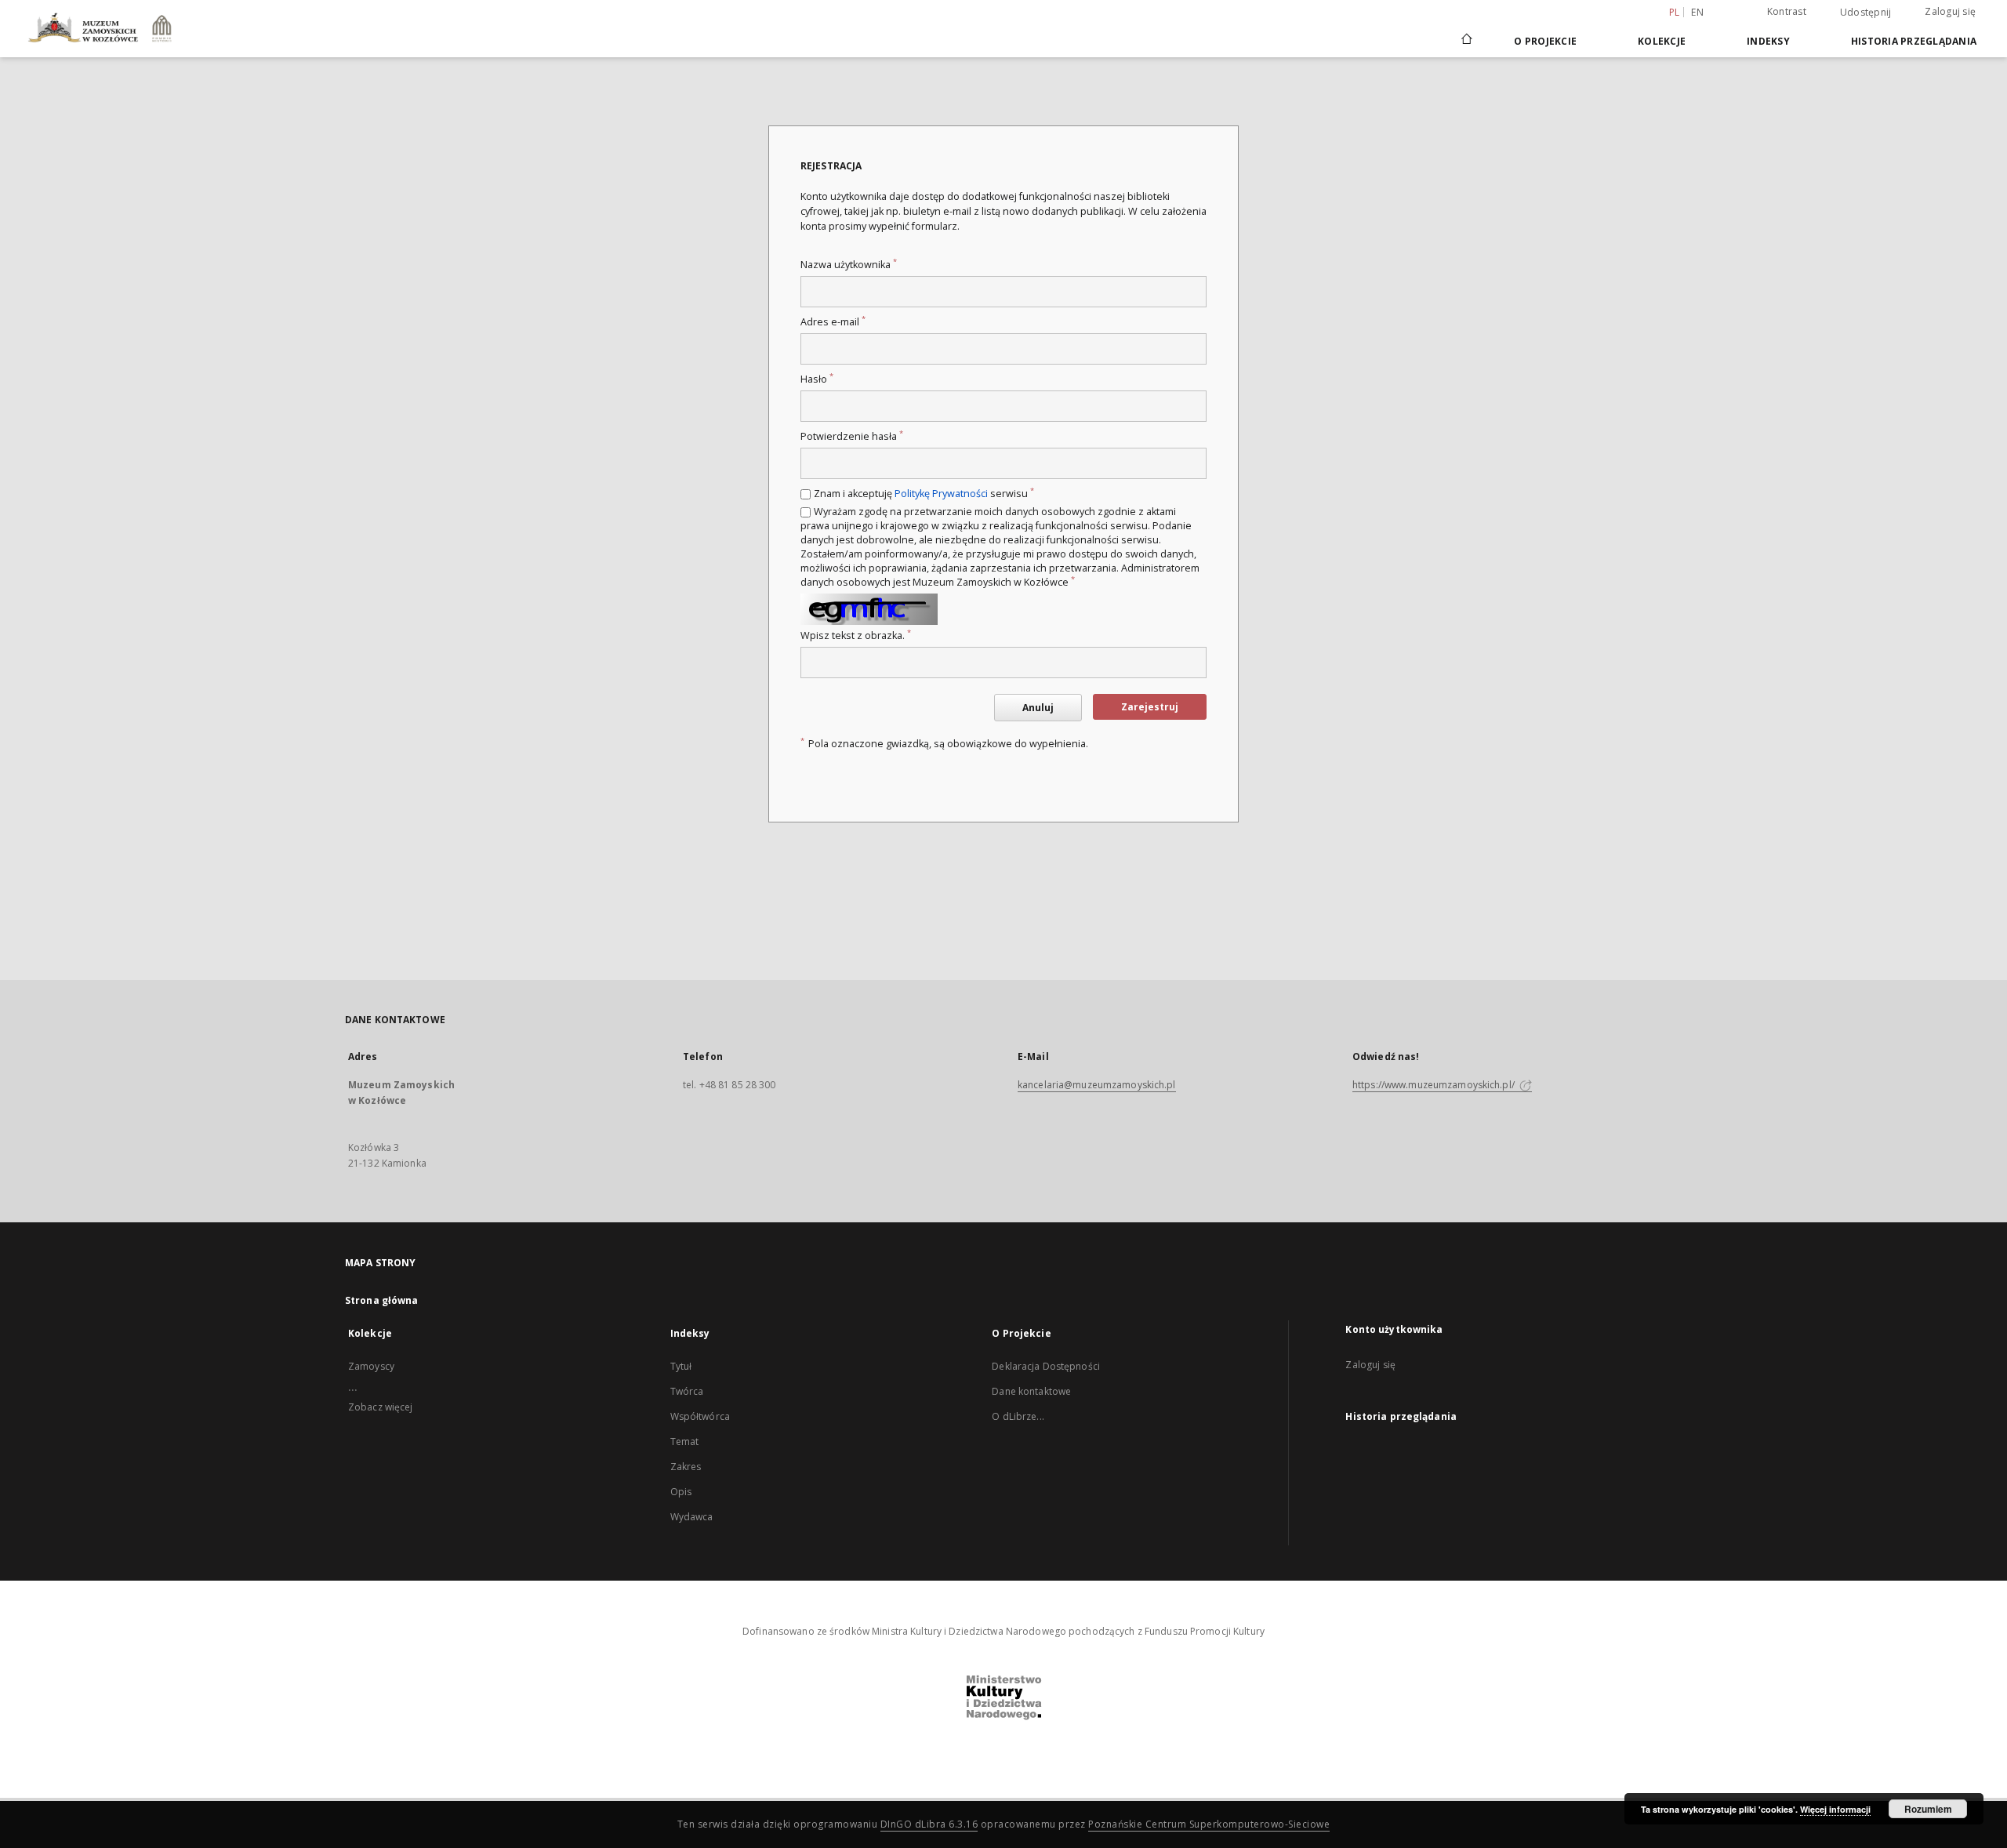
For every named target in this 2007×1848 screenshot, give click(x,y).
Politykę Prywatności (941, 494)
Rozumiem (1928, 1809)
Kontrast (1787, 11)
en (1697, 12)
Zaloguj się (1950, 11)
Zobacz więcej (381, 1407)
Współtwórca (700, 1416)
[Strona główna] (1466, 41)
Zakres (686, 1467)
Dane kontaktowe (1031, 1391)
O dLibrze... (1018, 1416)
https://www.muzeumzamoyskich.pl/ (1435, 1085)
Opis (681, 1492)
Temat (685, 1441)
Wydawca (692, 1517)
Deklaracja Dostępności (1046, 1366)
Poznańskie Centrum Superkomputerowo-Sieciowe (1209, 1824)
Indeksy (1768, 41)
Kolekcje (1662, 41)
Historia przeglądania (1914, 41)
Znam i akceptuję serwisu (924, 494)
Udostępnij (1866, 13)
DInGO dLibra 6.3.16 (929, 1824)
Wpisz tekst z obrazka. (856, 635)
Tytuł (681, 1366)
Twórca (687, 1391)
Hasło (817, 379)
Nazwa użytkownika (849, 265)
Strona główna (382, 1300)
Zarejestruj (1150, 707)
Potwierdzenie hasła (852, 436)
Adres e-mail (833, 322)
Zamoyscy (371, 1366)
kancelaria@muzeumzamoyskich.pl (1097, 1085)
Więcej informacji (1835, 1809)
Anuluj (1038, 708)
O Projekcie (1545, 41)
